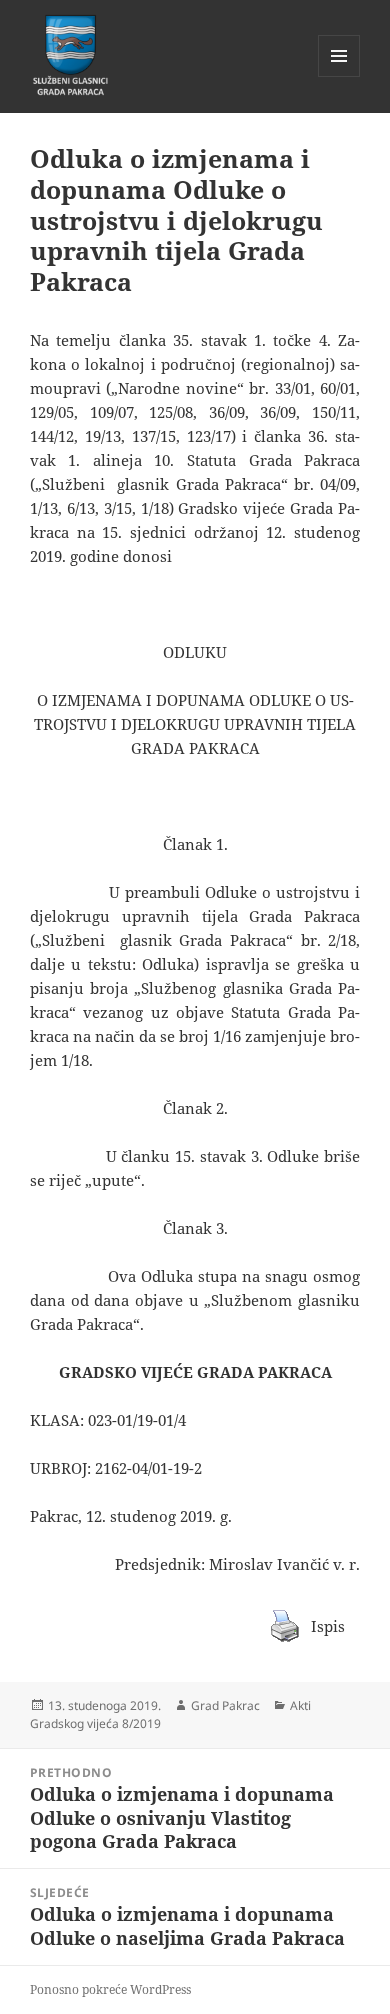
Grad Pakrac (225, 1705)
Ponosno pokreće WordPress (110, 1989)
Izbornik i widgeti (339, 76)
